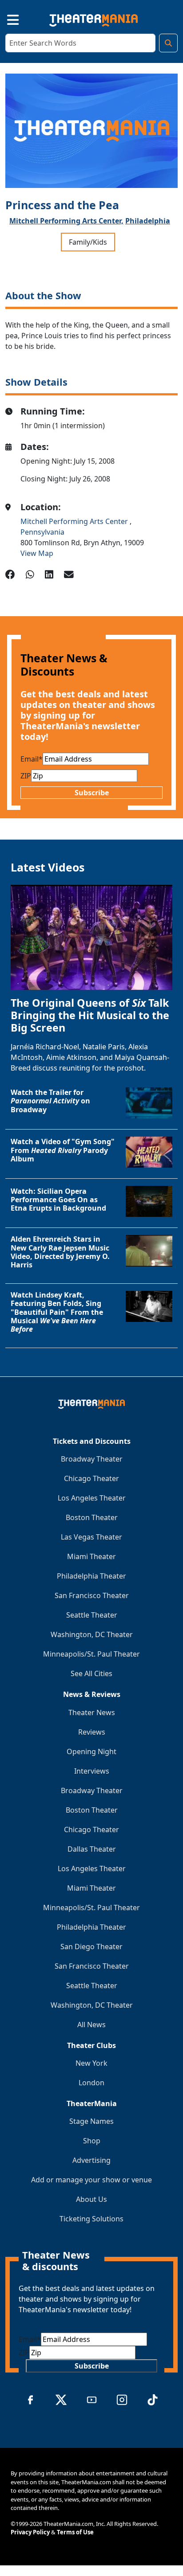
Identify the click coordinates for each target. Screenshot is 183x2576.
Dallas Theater (92, 1849)
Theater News (92, 1712)
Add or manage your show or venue (91, 2180)
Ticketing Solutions (91, 2219)
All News (91, 2025)
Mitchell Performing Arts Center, (66, 221)
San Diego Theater (91, 1947)
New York (91, 2063)
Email (32, 759)
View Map (37, 553)
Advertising (91, 2160)
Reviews (92, 1732)
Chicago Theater (91, 1478)
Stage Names (91, 2121)
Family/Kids (88, 242)
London (91, 2083)
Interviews (92, 1771)
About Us (91, 2199)
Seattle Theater (92, 1615)
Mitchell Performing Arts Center (75, 521)
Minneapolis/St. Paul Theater (91, 1654)
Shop (92, 2141)
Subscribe (92, 793)
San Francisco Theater (92, 1595)
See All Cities (91, 1673)
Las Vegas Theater (91, 1537)
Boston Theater (92, 1517)
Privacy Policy (30, 2532)
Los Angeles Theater (92, 1498)
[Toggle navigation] (5, 19)
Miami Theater (91, 1556)
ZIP (26, 776)
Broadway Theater (92, 1459)
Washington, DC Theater (92, 1634)
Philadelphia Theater (91, 1576)
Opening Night (91, 1751)
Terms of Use (75, 2532)
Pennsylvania (42, 532)
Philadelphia (148, 221)
